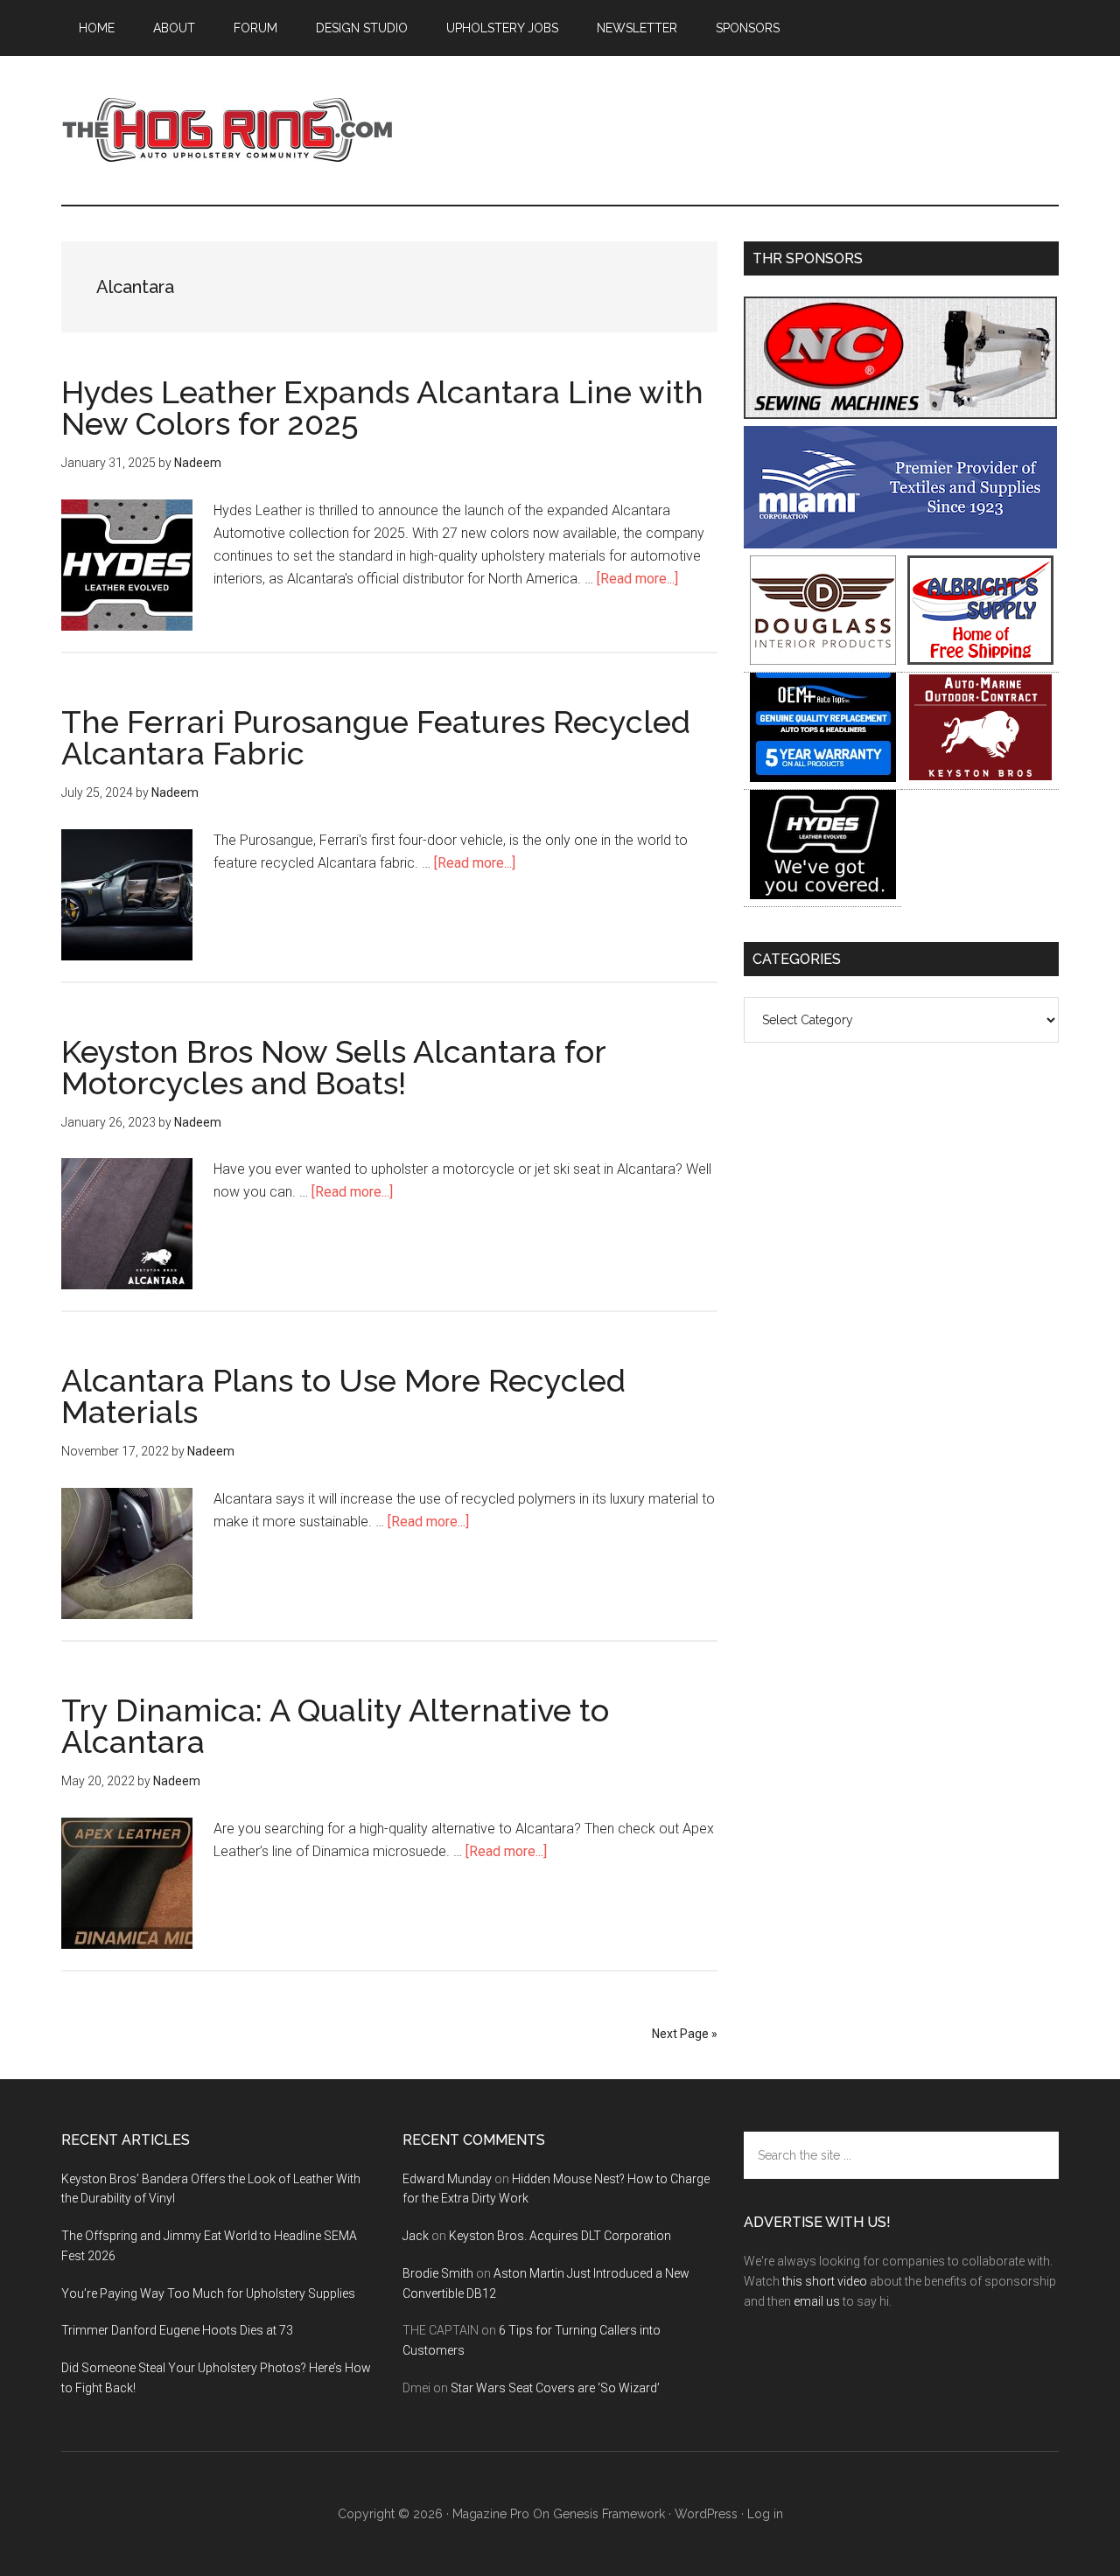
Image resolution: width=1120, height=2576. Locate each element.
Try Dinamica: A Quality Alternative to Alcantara (335, 1726)
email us (817, 2301)
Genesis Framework (609, 2514)
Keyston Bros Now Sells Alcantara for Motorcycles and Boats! (333, 1067)
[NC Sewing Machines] (900, 414)
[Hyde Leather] (823, 894)
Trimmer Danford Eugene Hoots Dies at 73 (177, 2330)
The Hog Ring (227, 130)
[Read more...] (637, 579)
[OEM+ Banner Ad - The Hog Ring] (823, 777)
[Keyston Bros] (980, 777)
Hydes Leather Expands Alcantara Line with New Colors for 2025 (382, 408)
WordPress (706, 2514)
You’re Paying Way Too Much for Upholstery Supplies (208, 2293)
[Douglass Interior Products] (823, 660)
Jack (416, 2236)
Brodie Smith (438, 2273)
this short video (825, 2281)
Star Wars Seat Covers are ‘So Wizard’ (555, 2388)
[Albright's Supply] (980, 660)
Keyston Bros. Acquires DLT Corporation (560, 2236)
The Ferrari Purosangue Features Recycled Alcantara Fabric (376, 737)
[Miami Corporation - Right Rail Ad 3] (900, 544)
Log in (765, 2514)
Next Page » (685, 2034)
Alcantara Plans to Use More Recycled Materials (343, 1396)
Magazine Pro (491, 2514)
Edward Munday (447, 2179)
